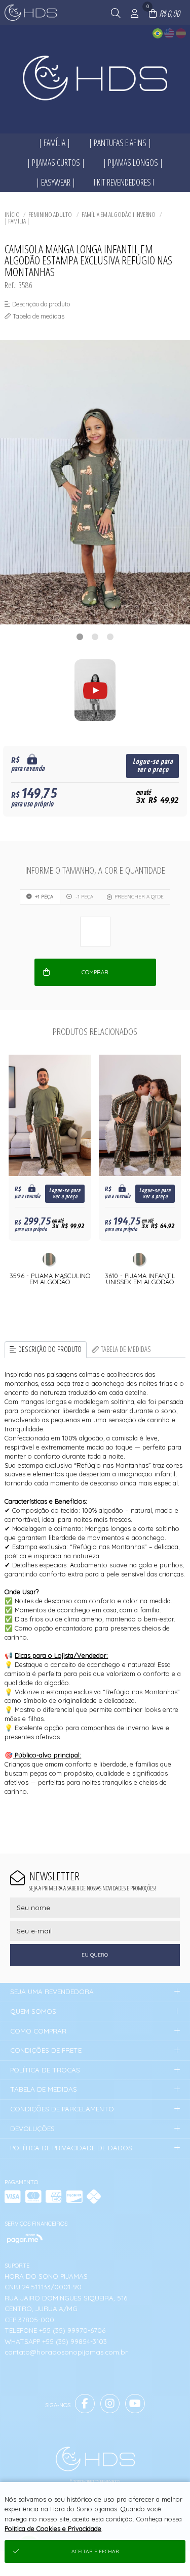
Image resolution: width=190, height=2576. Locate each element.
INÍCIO (12, 214)
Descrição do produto (50, 1349)
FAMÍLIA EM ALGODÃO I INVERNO (119, 214)
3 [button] (110, 637)
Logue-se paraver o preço (153, 766)
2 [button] (95, 637)
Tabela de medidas (126, 1349)
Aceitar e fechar (95, 2551)
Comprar (95, 972)
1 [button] (80, 637)
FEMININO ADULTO (51, 214)
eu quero (95, 1955)
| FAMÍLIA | (17, 221)
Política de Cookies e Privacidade (53, 2528)
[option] (95, 482)
